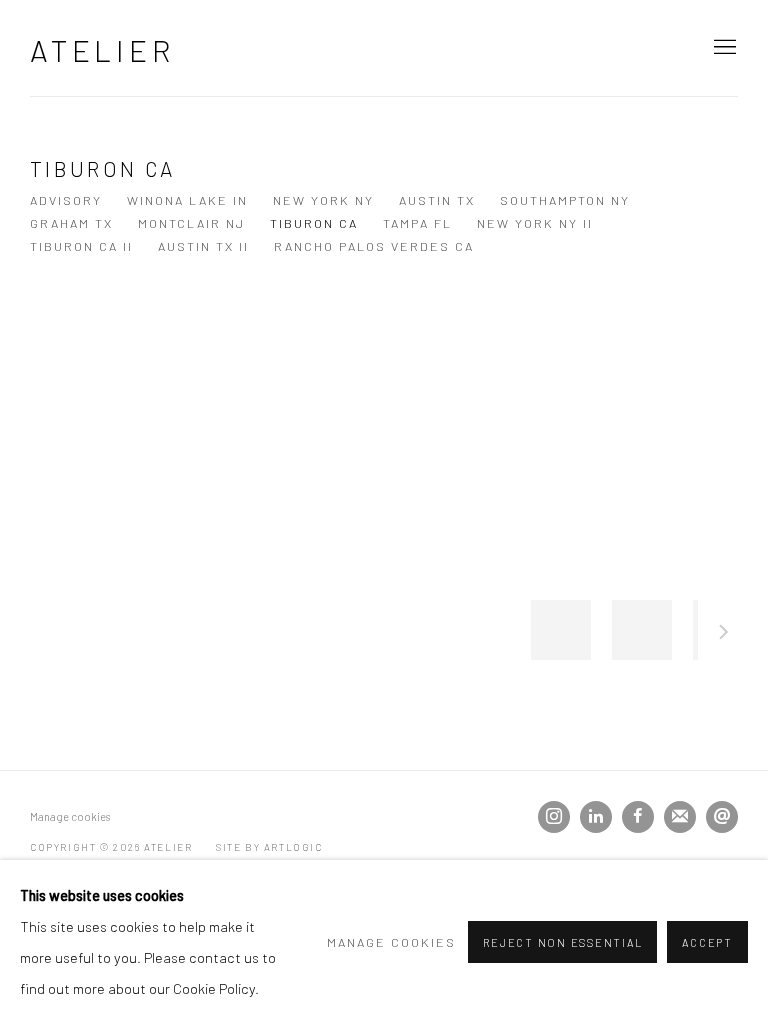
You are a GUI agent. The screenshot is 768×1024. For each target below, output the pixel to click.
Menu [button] (723, 48)
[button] (561, 630)
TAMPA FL (417, 223)
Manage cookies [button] (70, 816)
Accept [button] (707, 942)
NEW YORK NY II (535, 223)
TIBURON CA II (81, 246)
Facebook (638, 817)
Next (724, 635)
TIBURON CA (314, 223)
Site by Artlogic (269, 847)
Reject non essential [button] (562, 942)
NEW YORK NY (323, 200)
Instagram (554, 817)
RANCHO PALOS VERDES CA (374, 246)
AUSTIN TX (437, 200)
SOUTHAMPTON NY (565, 200)
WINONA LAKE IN (187, 200)
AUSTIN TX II (203, 246)
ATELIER (102, 50)
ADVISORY (66, 200)
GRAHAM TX (71, 223)
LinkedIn (596, 817)
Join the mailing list (680, 817)
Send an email (722, 817)
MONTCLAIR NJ (191, 223)
